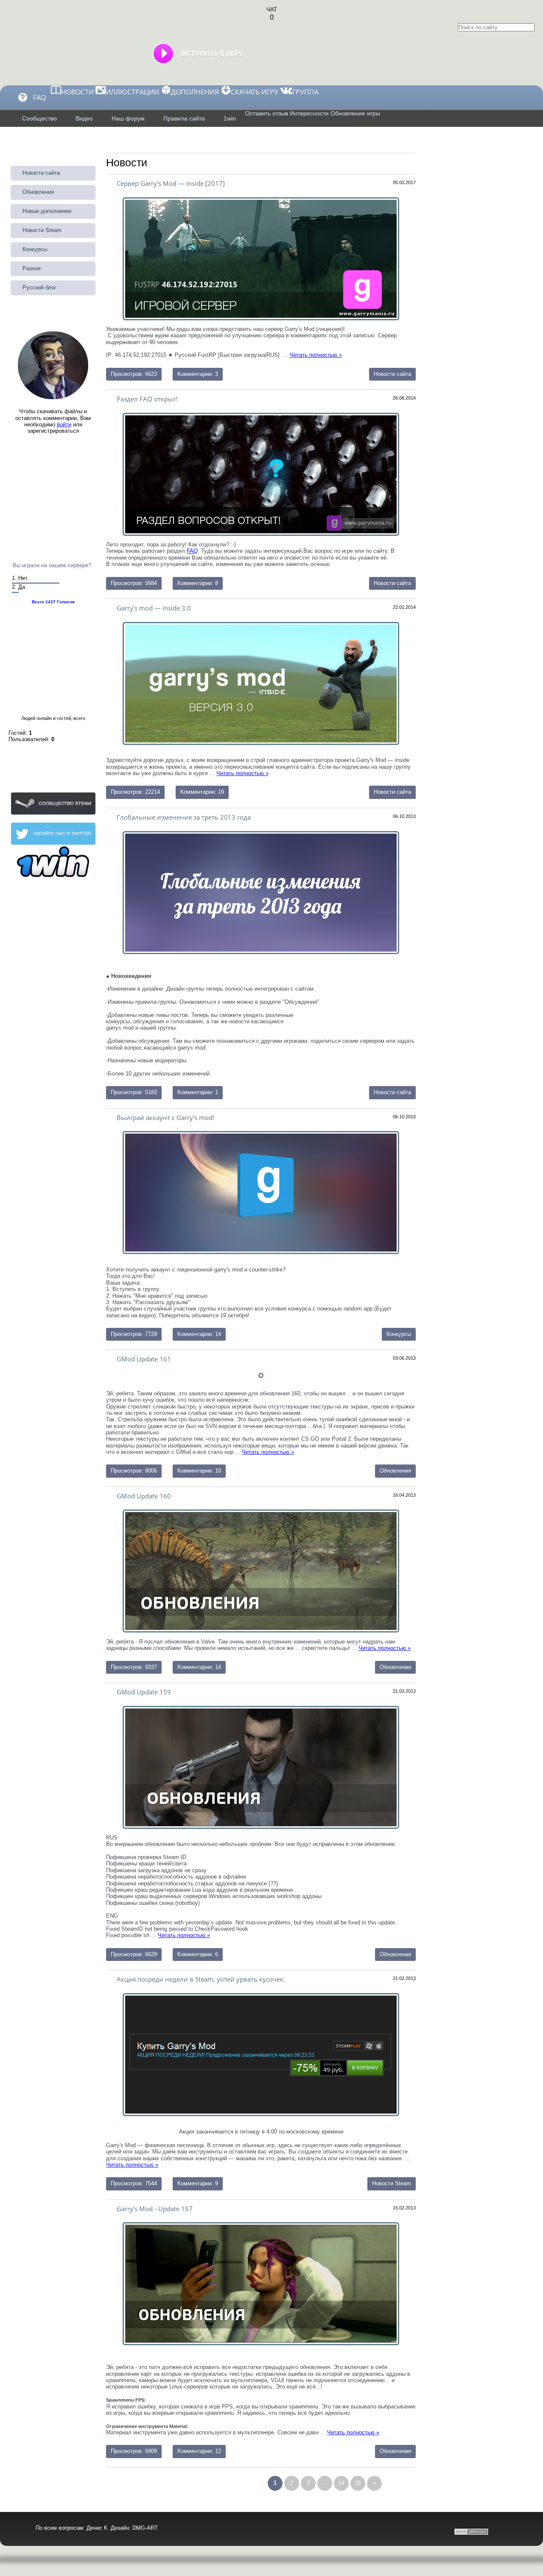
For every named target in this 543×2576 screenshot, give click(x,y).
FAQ (192, 551)
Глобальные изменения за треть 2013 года (184, 817)
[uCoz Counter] (512, 2533)
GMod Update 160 (144, 1496)
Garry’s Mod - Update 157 (155, 2209)
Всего (38, 602)
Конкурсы (399, 1334)
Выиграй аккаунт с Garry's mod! (165, 1117)
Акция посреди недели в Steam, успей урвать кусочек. (201, 1979)
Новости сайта (392, 583)
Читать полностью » (242, 773)
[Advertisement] (53, 483)
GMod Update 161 (144, 1359)
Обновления (395, 1471)
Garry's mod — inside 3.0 (154, 608)
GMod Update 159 (144, 1692)
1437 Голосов (60, 602)
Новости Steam (392, 2183)
